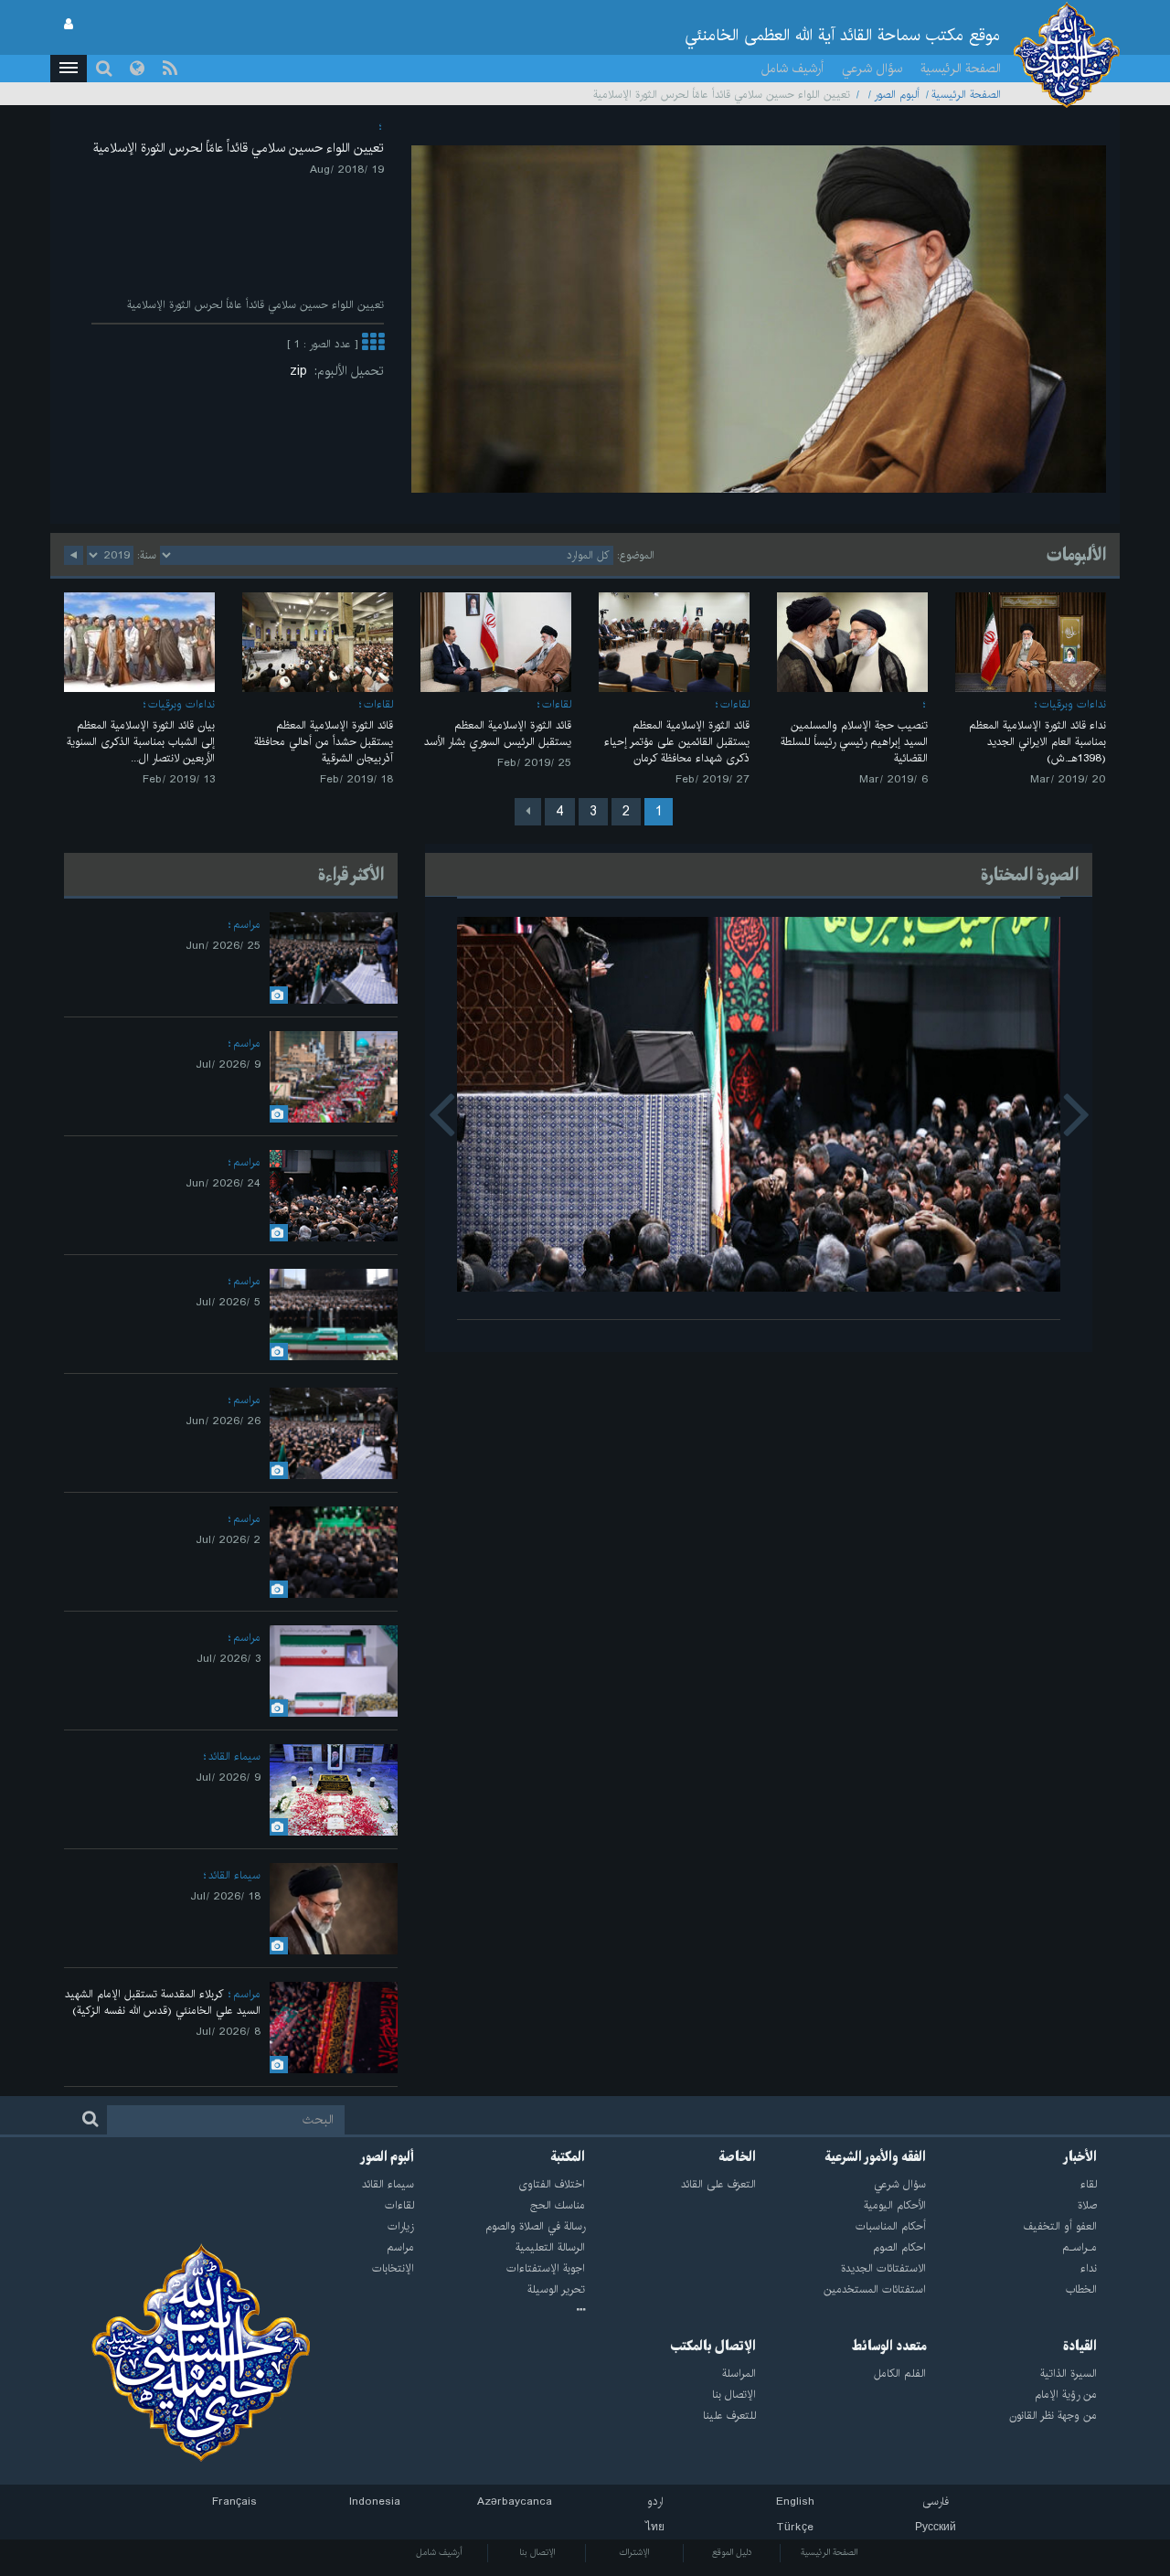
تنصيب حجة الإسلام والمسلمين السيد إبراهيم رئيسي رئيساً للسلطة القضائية (854, 742)
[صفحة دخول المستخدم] (69, 25)
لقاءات (735, 704)
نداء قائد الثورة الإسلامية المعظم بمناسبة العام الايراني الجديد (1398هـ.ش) (1037, 742)
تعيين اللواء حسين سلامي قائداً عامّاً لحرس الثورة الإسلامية (239, 148)
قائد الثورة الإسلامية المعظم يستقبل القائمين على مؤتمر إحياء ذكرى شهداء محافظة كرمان (677, 742)
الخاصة (738, 2157)
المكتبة (568, 2157)
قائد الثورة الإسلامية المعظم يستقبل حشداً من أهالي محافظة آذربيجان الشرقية (324, 742)
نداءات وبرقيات (1073, 704)
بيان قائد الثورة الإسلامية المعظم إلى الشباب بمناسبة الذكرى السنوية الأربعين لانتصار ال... (141, 742)
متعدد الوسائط (889, 2347)
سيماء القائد (234, 1756)
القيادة (1080, 2347)
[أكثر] (373, 344)
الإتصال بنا (537, 2552)
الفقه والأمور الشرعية (876, 2157)
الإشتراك (634, 2552)
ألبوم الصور (897, 95)
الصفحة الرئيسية (961, 69)
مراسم (247, 925)
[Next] (528, 812)
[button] (69, 69)
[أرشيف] (500, 2311)
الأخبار (1080, 2157)
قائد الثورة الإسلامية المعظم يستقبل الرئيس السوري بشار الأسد (498, 734)
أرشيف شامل (792, 69)
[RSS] (170, 69)
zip (302, 371)
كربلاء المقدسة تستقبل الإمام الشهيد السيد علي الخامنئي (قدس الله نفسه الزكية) (163, 2002)
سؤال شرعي (872, 69)
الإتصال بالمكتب (713, 2347)
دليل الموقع (732, 2552)
